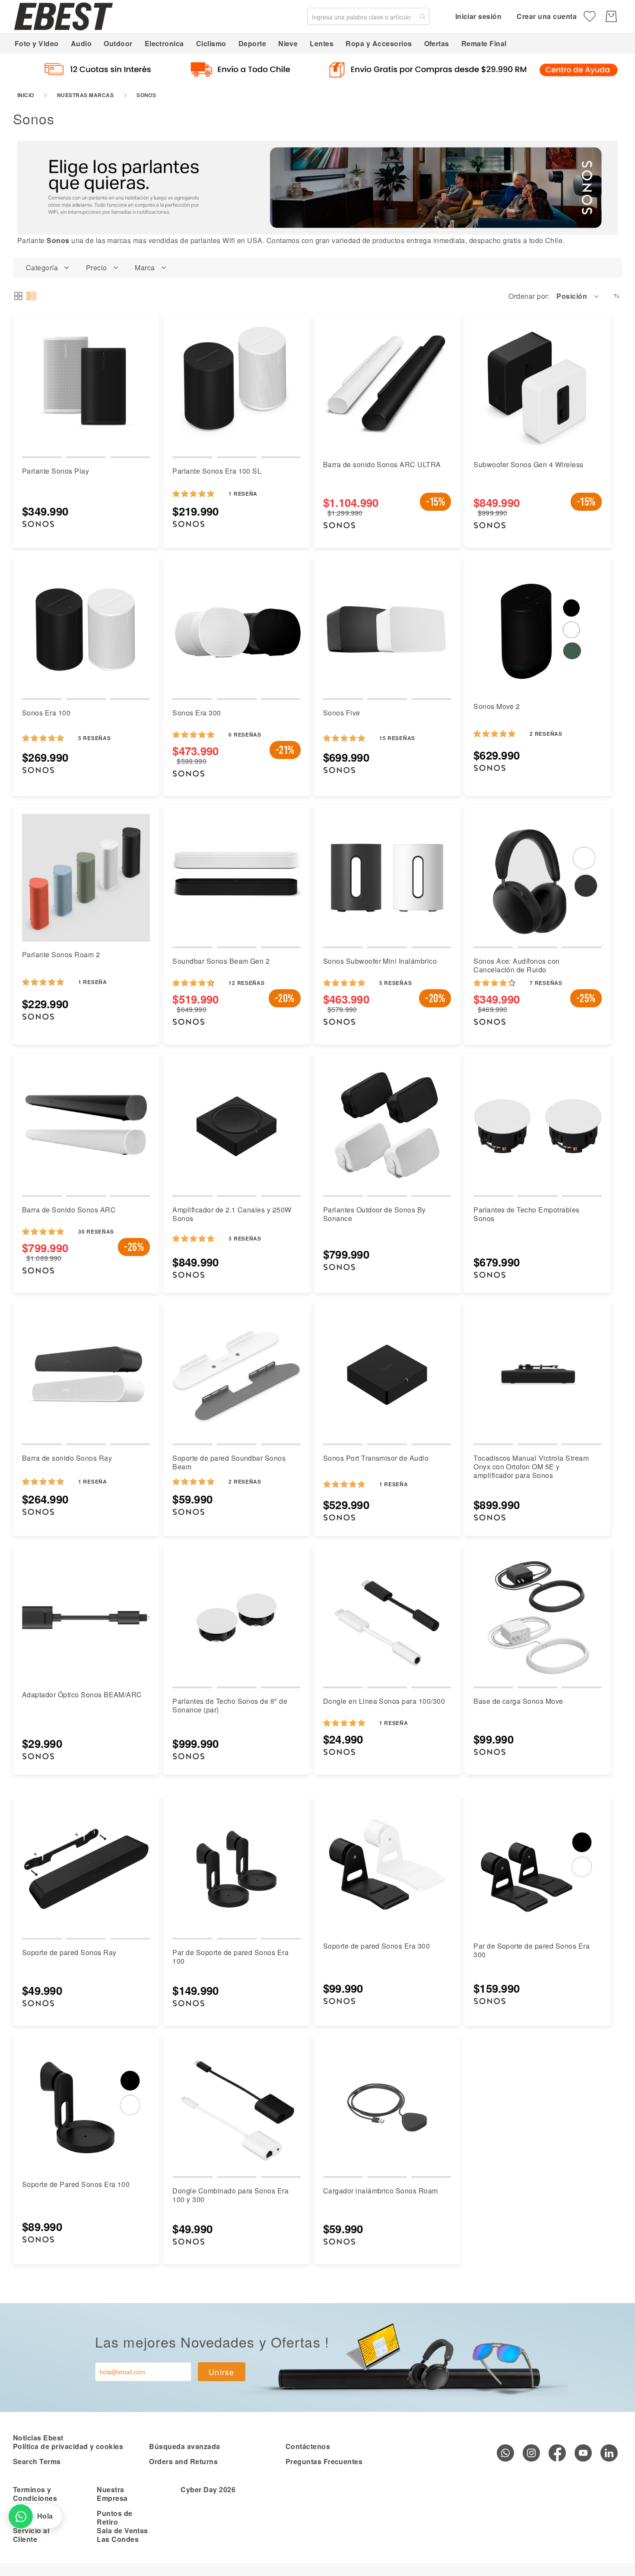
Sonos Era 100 (46, 713)
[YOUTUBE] (583, 2453)
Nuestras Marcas (85, 95)
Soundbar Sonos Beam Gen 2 (221, 961)
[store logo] (63, 16)
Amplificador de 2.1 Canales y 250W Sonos (232, 1214)
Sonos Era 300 (197, 713)
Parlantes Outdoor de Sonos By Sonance (375, 1214)
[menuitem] (37, 43)
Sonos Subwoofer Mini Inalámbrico (380, 961)
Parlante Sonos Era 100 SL (217, 471)
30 (96, 1231)
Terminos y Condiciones (35, 2494)
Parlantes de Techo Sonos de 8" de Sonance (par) (230, 1705)
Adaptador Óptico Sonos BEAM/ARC (82, 1695)
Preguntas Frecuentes (324, 2461)
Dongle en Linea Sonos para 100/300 (384, 1701)
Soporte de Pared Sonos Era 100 (76, 2184)
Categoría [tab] (42, 268)
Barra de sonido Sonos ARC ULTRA (382, 464)
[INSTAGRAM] (531, 2453)
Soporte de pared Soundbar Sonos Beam (229, 1462)
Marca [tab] (145, 268)
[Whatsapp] (505, 2453)
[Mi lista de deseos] (590, 16)
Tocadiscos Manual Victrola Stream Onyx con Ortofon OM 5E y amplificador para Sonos (531, 1467)
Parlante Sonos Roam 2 (61, 954)
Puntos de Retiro (114, 2517)
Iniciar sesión (479, 16)
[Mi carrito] (611, 16)
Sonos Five (342, 713)
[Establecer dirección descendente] (617, 296)
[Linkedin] (609, 2453)
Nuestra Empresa (112, 2494)
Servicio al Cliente (31, 2535)
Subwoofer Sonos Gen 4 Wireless (528, 464)
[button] (578, 296)
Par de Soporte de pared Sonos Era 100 (230, 1957)
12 (246, 983)
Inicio (26, 95)
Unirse (222, 2372)
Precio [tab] (97, 268)
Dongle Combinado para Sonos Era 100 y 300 (230, 2195)
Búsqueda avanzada (184, 2446)
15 (397, 738)
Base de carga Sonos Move (518, 1701)
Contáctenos (308, 2446)
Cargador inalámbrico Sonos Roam (381, 2191)
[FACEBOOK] (557, 2453)
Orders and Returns (183, 2461)
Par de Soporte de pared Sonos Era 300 (532, 1950)
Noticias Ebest (38, 2438)
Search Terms (37, 2461)
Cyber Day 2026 (208, 2489)
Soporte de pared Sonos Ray (69, 1952)
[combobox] (368, 16)
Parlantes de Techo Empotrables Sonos (526, 1214)
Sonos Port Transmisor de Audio (376, 1458)
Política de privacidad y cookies (68, 2446)
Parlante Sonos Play (56, 471)
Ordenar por (528, 296)
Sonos (58, 240)
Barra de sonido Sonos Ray (67, 1458)
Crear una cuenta (547, 16)
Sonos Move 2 (497, 706)
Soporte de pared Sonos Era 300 (376, 1946)
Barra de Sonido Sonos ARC (69, 1210)
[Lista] (31, 296)
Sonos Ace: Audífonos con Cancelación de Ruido (517, 965)
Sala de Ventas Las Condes (122, 2535)
